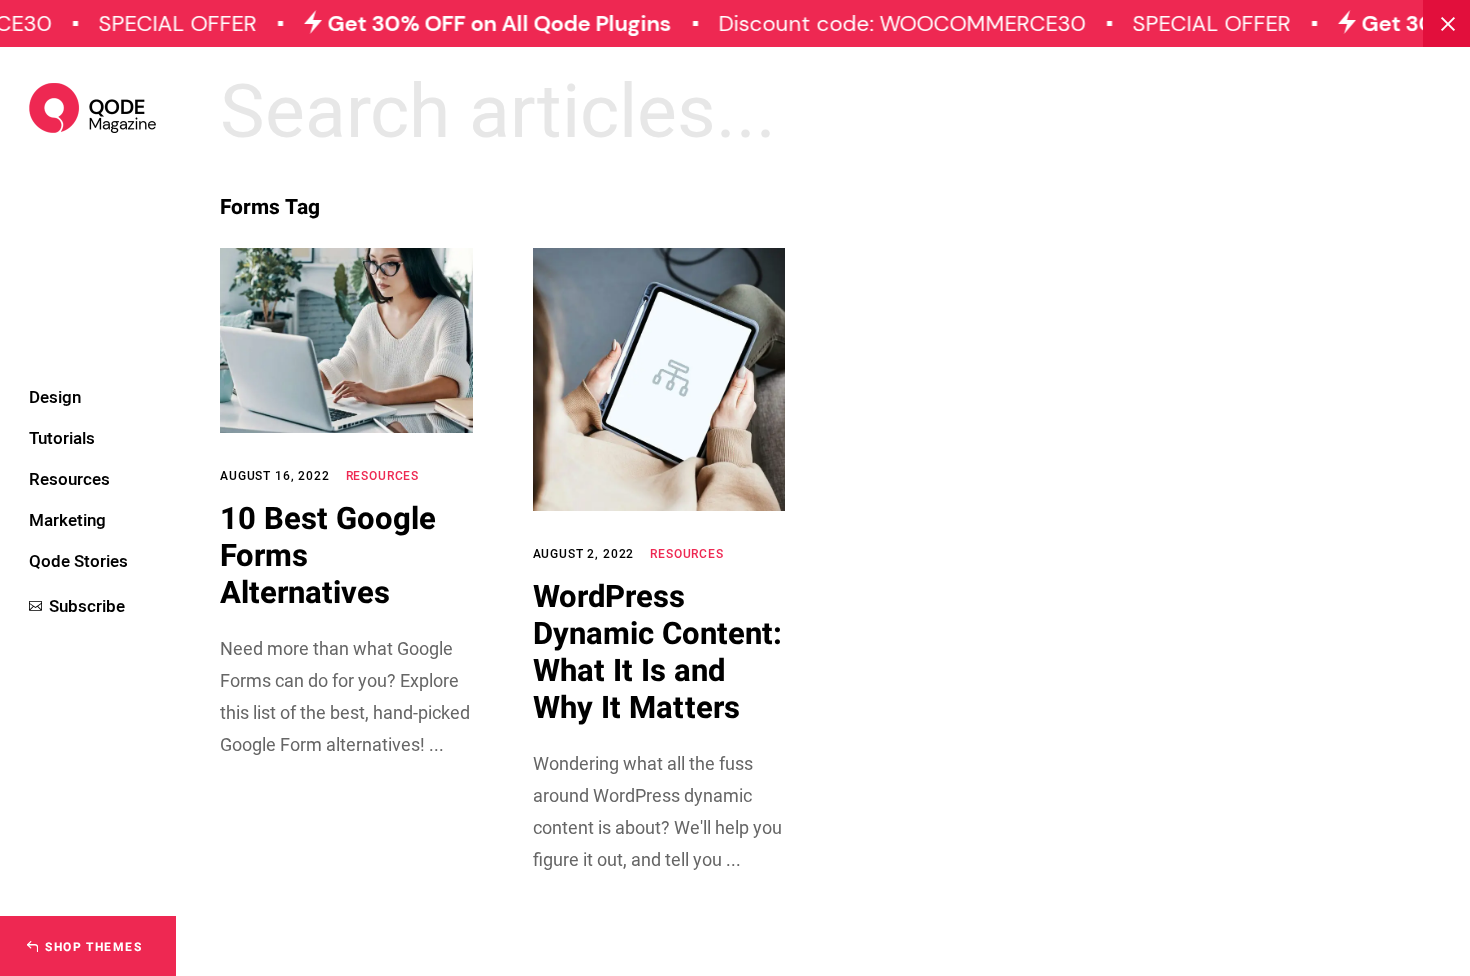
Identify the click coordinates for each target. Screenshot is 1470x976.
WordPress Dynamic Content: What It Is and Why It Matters (657, 653)
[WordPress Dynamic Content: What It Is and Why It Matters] (659, 379)
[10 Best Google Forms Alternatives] (346, 340)
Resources (383, 476)
